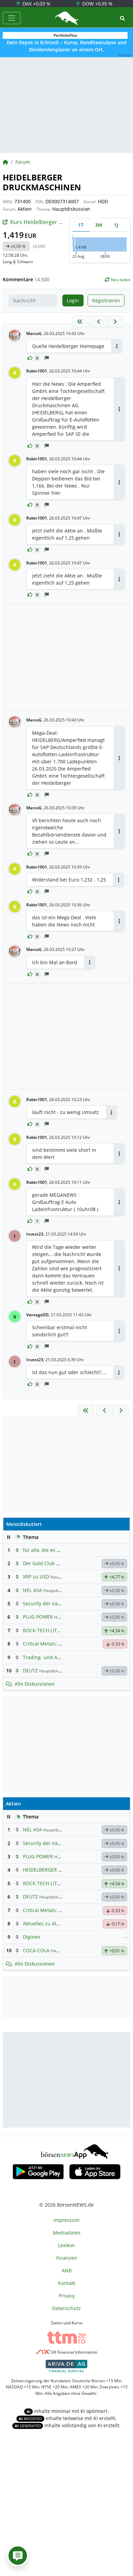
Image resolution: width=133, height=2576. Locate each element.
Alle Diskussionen (35, 1684)
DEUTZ (30, 1671)
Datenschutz (66, 2308)
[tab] (81, 225)
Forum (23, 162)
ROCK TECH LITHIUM (46, 1630)
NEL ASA (32, 1590)
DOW (97, 4)
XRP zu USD (36, 1577)
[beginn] (80, 322)
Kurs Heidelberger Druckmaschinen (56, 222)
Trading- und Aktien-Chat (52, 1657)
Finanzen (67, 2258)
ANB (67, 2270)
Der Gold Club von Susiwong (55, 1563)
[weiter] (115, 322)
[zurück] (99, 322)
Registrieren (106, 300)
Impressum (66, 2220)
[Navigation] (12, 18)
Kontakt (67, 2283)
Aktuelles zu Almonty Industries (59, 1923)
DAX (36, 4)
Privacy (67, 2296)
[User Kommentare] (18, 2556)
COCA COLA (36, 1950)
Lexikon (66, 2245)
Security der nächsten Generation (61, 1603)
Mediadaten (67, 2233)
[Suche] (122, 18)
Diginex (31, 1937)
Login (73, 300)
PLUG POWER (38, 1617)
